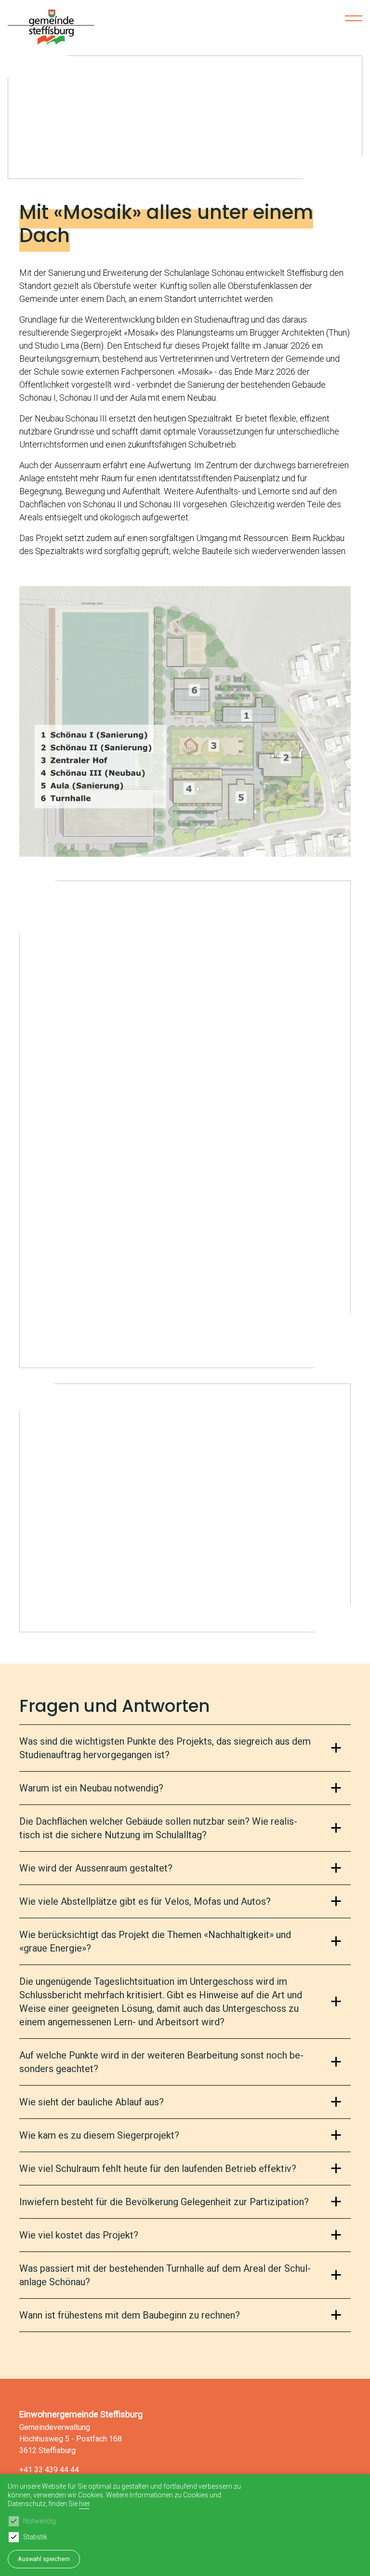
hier (84, 2504)
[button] (177, 169)
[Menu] (354, 18)
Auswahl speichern (44, 2559)
